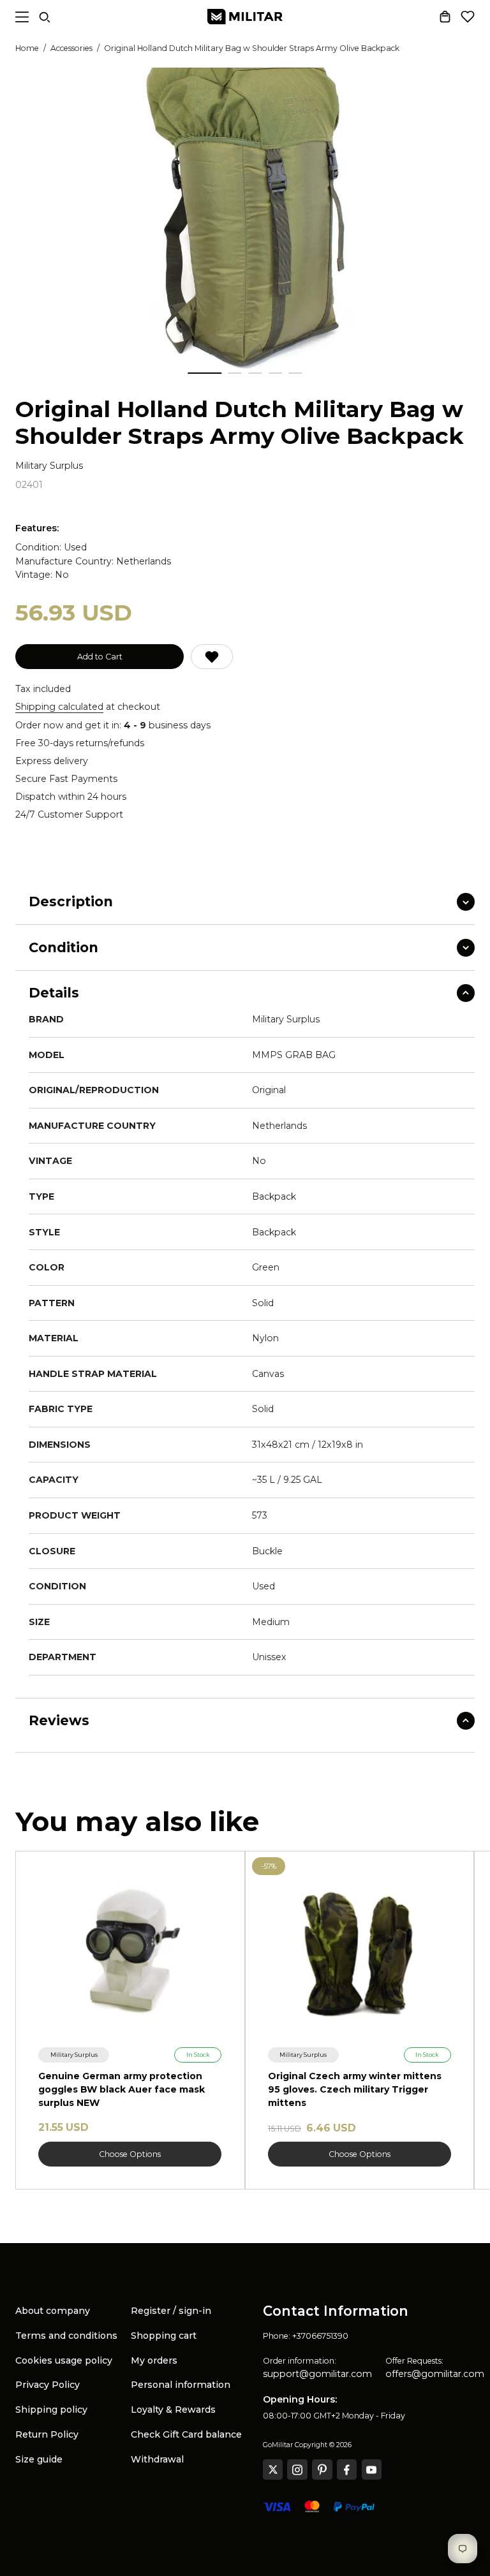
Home (27, 48)
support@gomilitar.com (317, 2374)
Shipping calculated (59, 707)
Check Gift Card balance (186, 2434)
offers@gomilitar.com (435, 2374)
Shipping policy (51, 2410)
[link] (74, 2055)
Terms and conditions (66, 2336)
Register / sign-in (171, 2311)
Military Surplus (49, 466)
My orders (154, 2360)
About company (53, 2311)
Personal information (181, 2385)
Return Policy (47, 2434)
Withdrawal (157, 2459)
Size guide (39, 2459)
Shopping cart (164, 2336)
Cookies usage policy (64, 2360)
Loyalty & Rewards (173, 2410)
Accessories (71, 48)
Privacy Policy (48, 2385)
